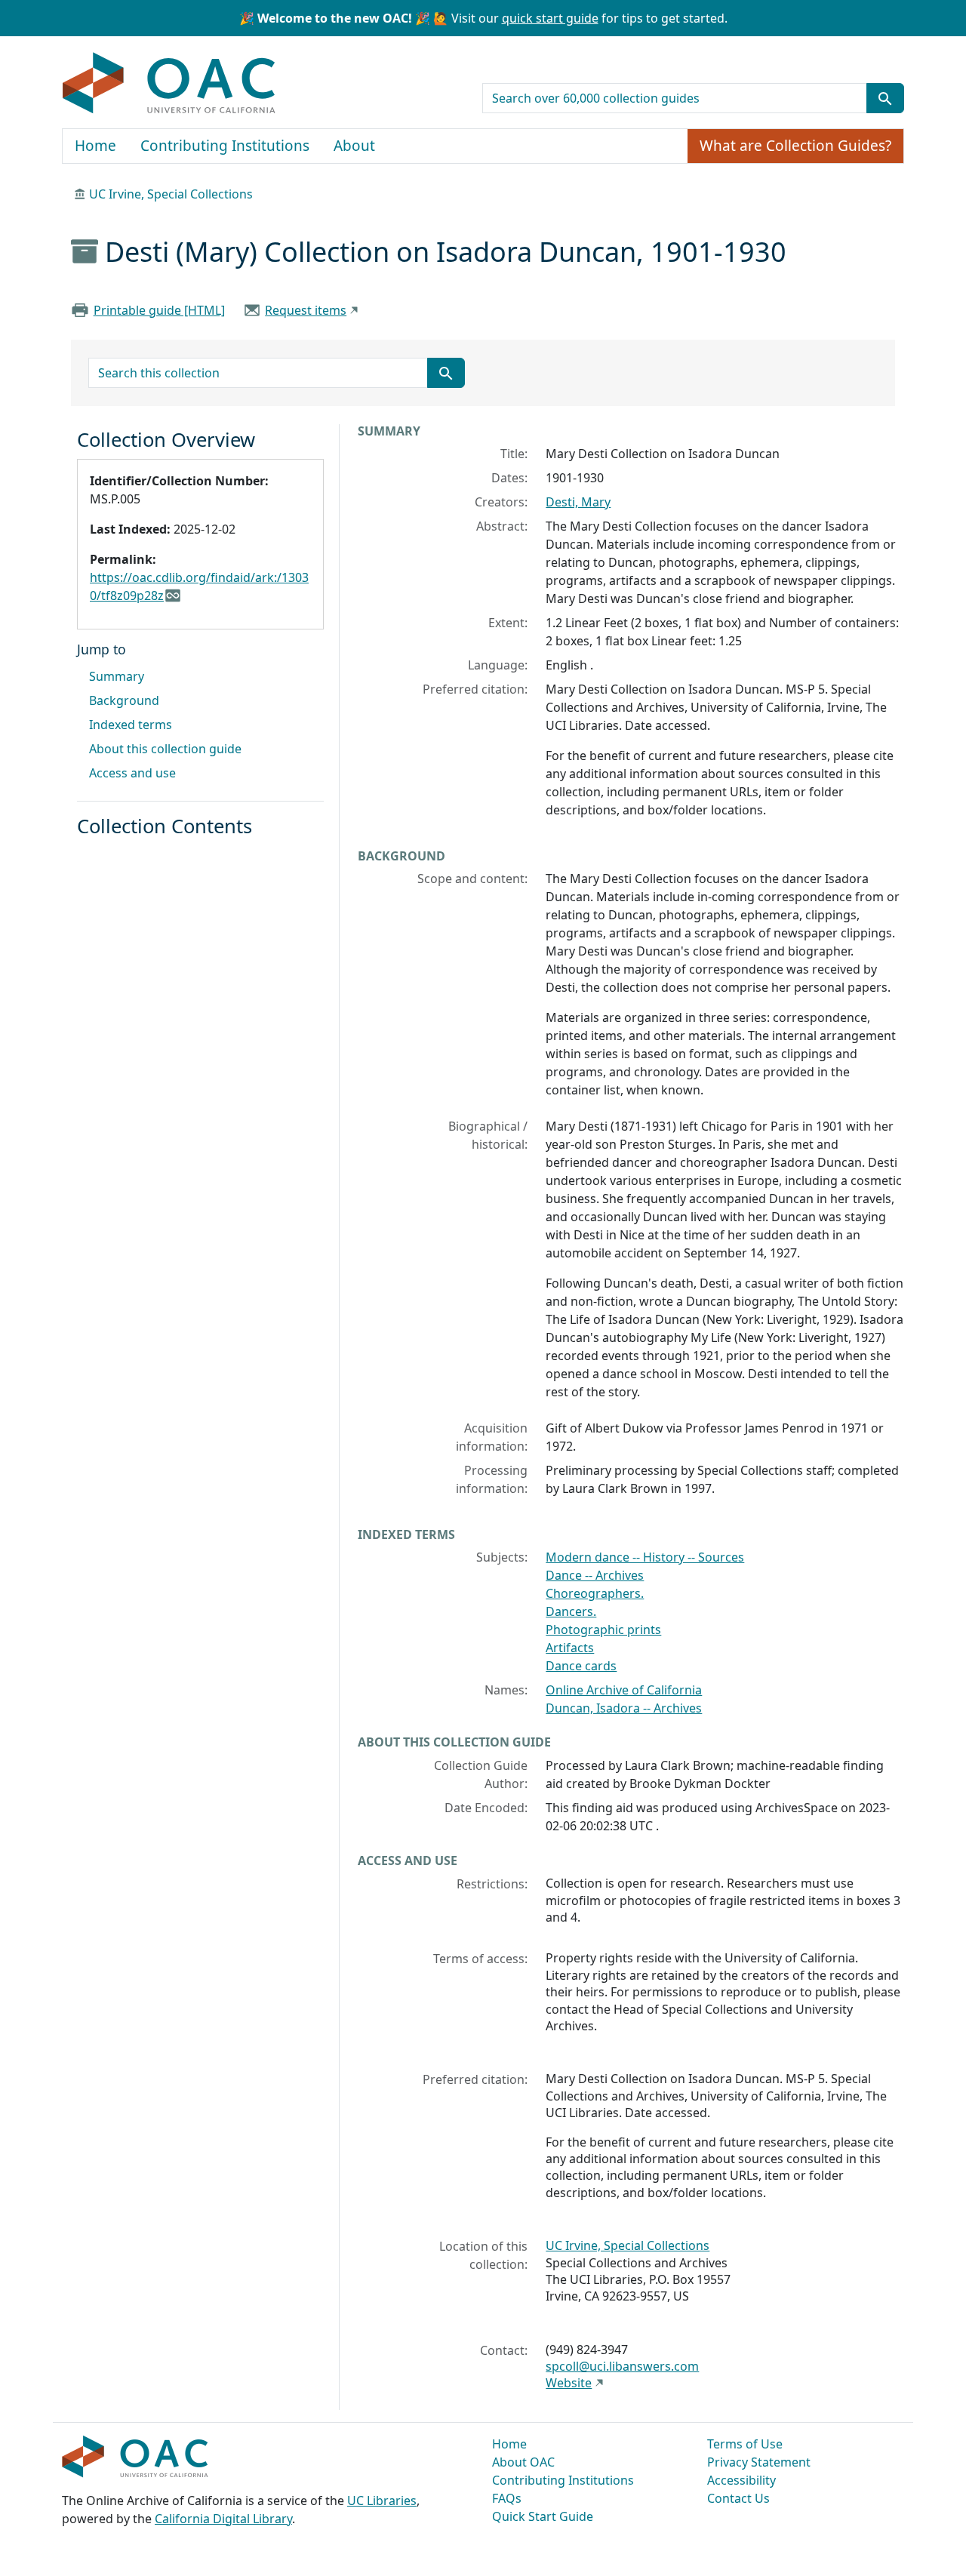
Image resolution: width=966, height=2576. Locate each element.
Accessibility (741, 2480)
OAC (169, 84)
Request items (306, 310)
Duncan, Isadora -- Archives (624, 1708)
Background (124, 700)
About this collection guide (165, 749)
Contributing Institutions (225, 146)
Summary (117, 676)
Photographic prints (603, 1630)
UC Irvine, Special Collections (171, 194)
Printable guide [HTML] (159, 310)
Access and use (132, 773)
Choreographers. (595, 1593)
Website (569, 2383)
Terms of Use (745, 2444)
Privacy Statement (759, 2462)
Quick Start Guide (543, 2516)
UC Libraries (382, 2501)
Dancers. (571, 1611)
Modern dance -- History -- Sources (645, 1557)
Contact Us (738, 2498)
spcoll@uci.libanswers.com (622, 2366)
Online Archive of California (624, 1690)
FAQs (507, 2498)
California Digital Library (223, 2519)
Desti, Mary (578, 502)
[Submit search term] (885, 98)
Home (95, 146)
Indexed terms (131, 725)
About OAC (523, 2462)
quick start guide (550, 18)
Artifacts (570, 1648)
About (354, 146)
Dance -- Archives (595, 1575)
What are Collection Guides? (795, 146)
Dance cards (581, 1666)
